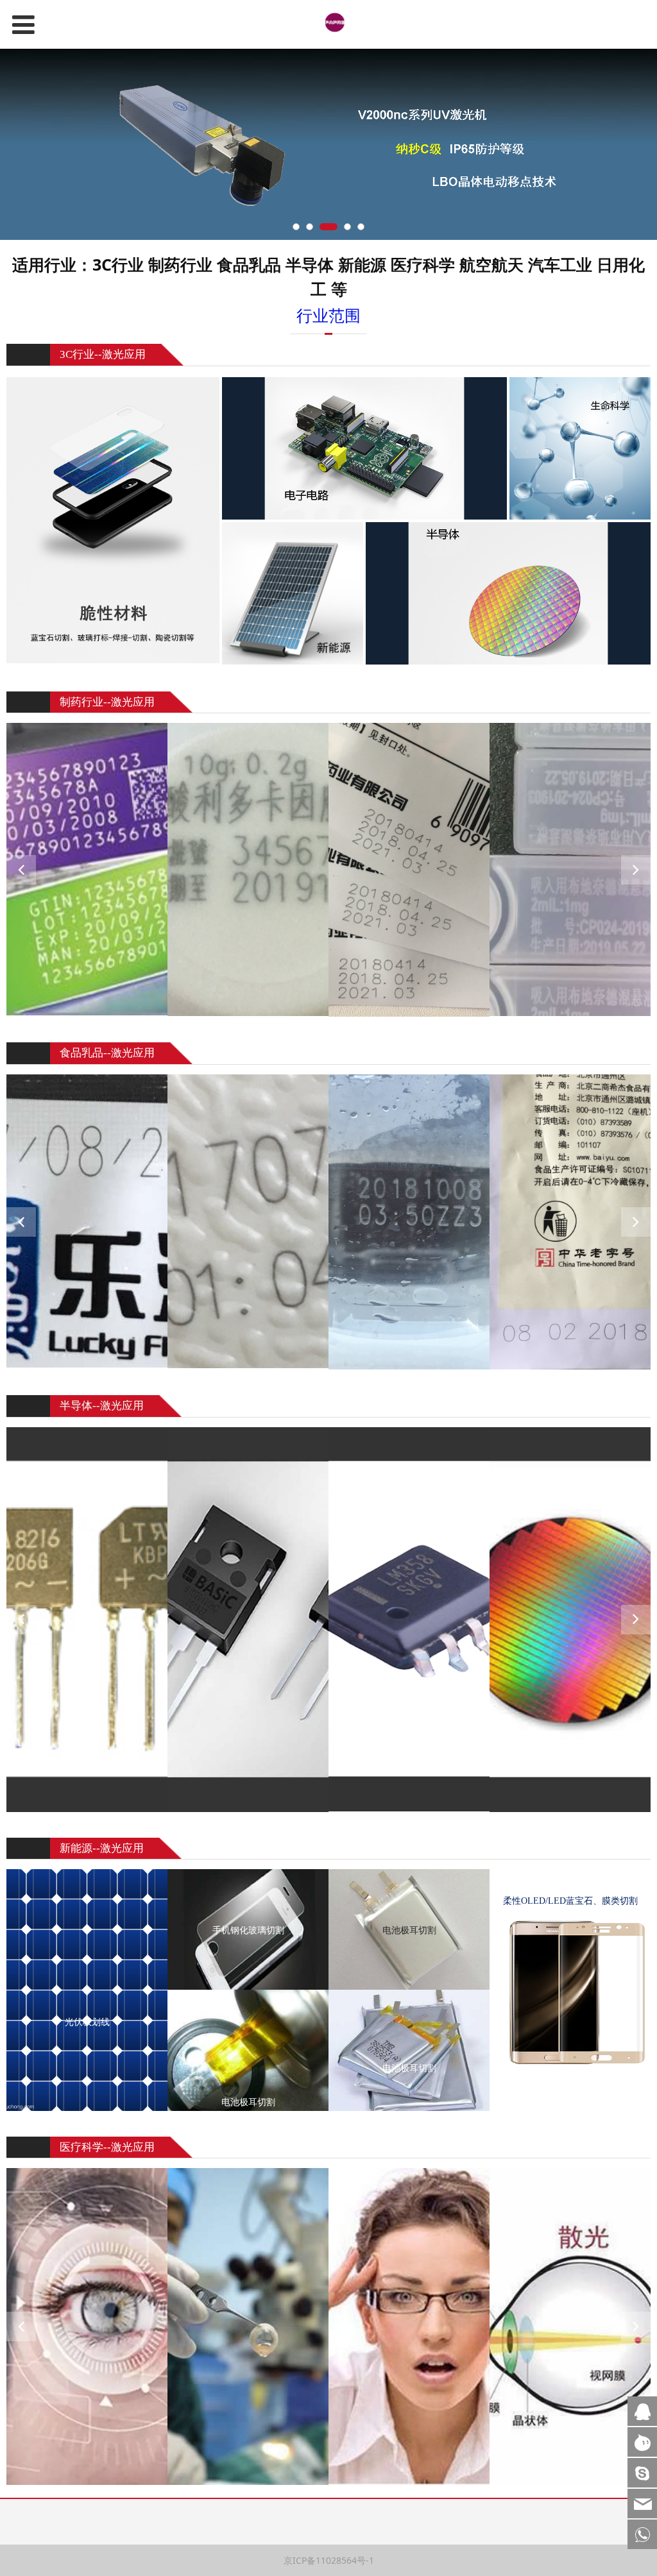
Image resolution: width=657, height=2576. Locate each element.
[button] (636, 870)
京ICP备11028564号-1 (453, 2530)
